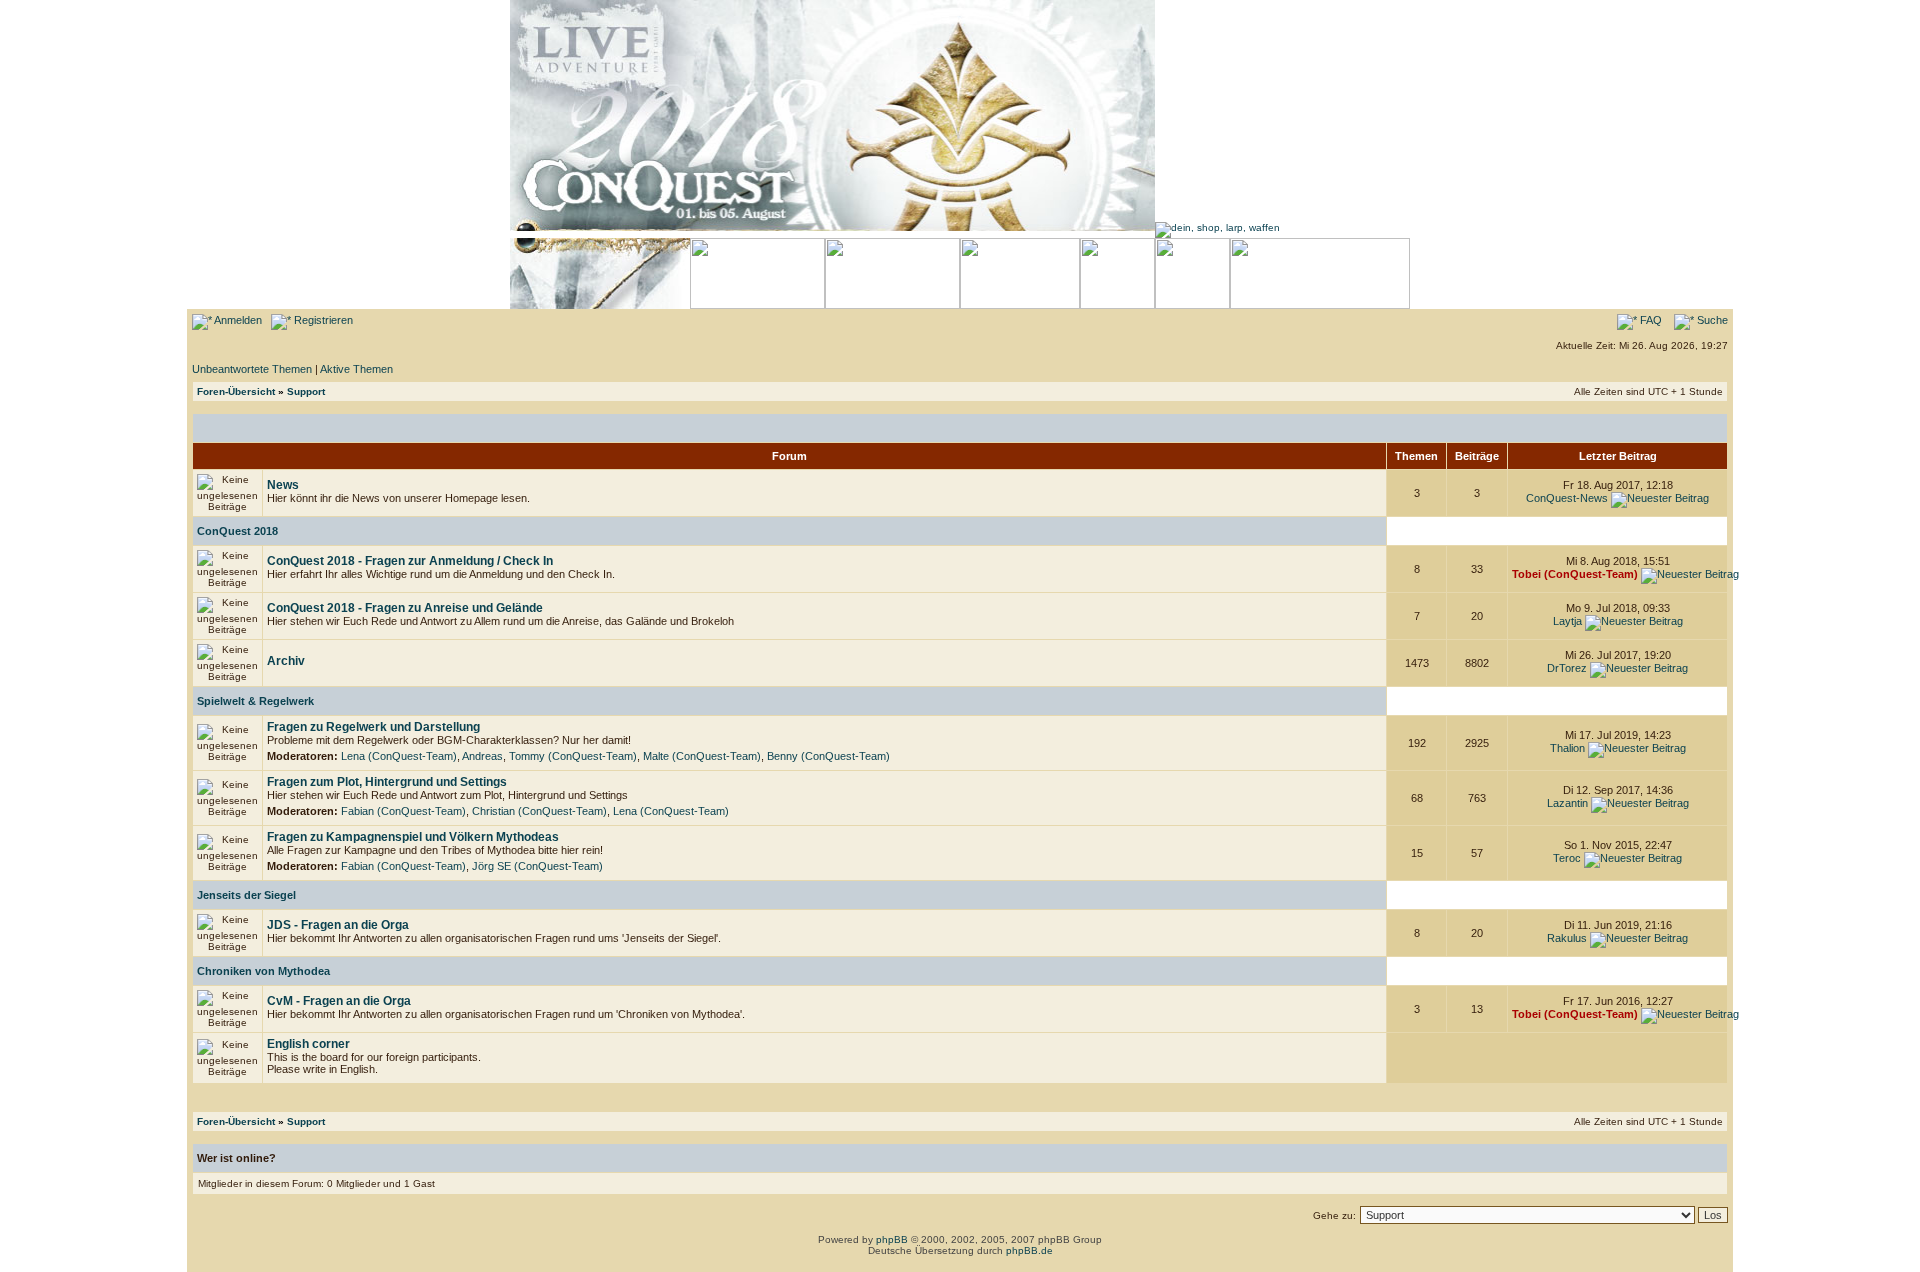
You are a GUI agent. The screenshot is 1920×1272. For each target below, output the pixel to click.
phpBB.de (1029, 1250)
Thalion (1567, 748)
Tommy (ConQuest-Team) (573, 756)
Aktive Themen (356, 369)
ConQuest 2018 (237, 531)
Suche (1711, 320)
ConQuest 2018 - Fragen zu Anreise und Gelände (405, 608)
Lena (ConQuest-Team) (399, 756)
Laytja (1567, 621)
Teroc (1567, 858)
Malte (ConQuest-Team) (702, 756)
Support (306, 391)
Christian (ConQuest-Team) (539, 811)
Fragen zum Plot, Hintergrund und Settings (387, 782)
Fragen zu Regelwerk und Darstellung (373, 727)
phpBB (892, 1239)
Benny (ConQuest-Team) (828, 756)
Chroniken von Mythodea (263, 971)
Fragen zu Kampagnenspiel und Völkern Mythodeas (413, 837)
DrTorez (1567, 668)
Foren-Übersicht (236, 391)
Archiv (286, 661)
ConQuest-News (1567, 498)
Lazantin (1567, 803)
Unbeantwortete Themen (252, 369)
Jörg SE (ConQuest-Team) (537, 866)
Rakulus (1567, 938)
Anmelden (237, 320)
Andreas (482, 756)
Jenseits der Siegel (246, 895)
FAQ (1649, 320)
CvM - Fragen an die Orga (339, 1001)
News (283, 485)
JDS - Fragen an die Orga (338, 925)
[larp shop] (1217, 227)
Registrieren (322, 320)
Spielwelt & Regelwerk (255, 701)
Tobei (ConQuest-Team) (1575, 574)
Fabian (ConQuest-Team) (403, 811)
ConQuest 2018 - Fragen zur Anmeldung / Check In (410, 561)
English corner (308, 1044)
